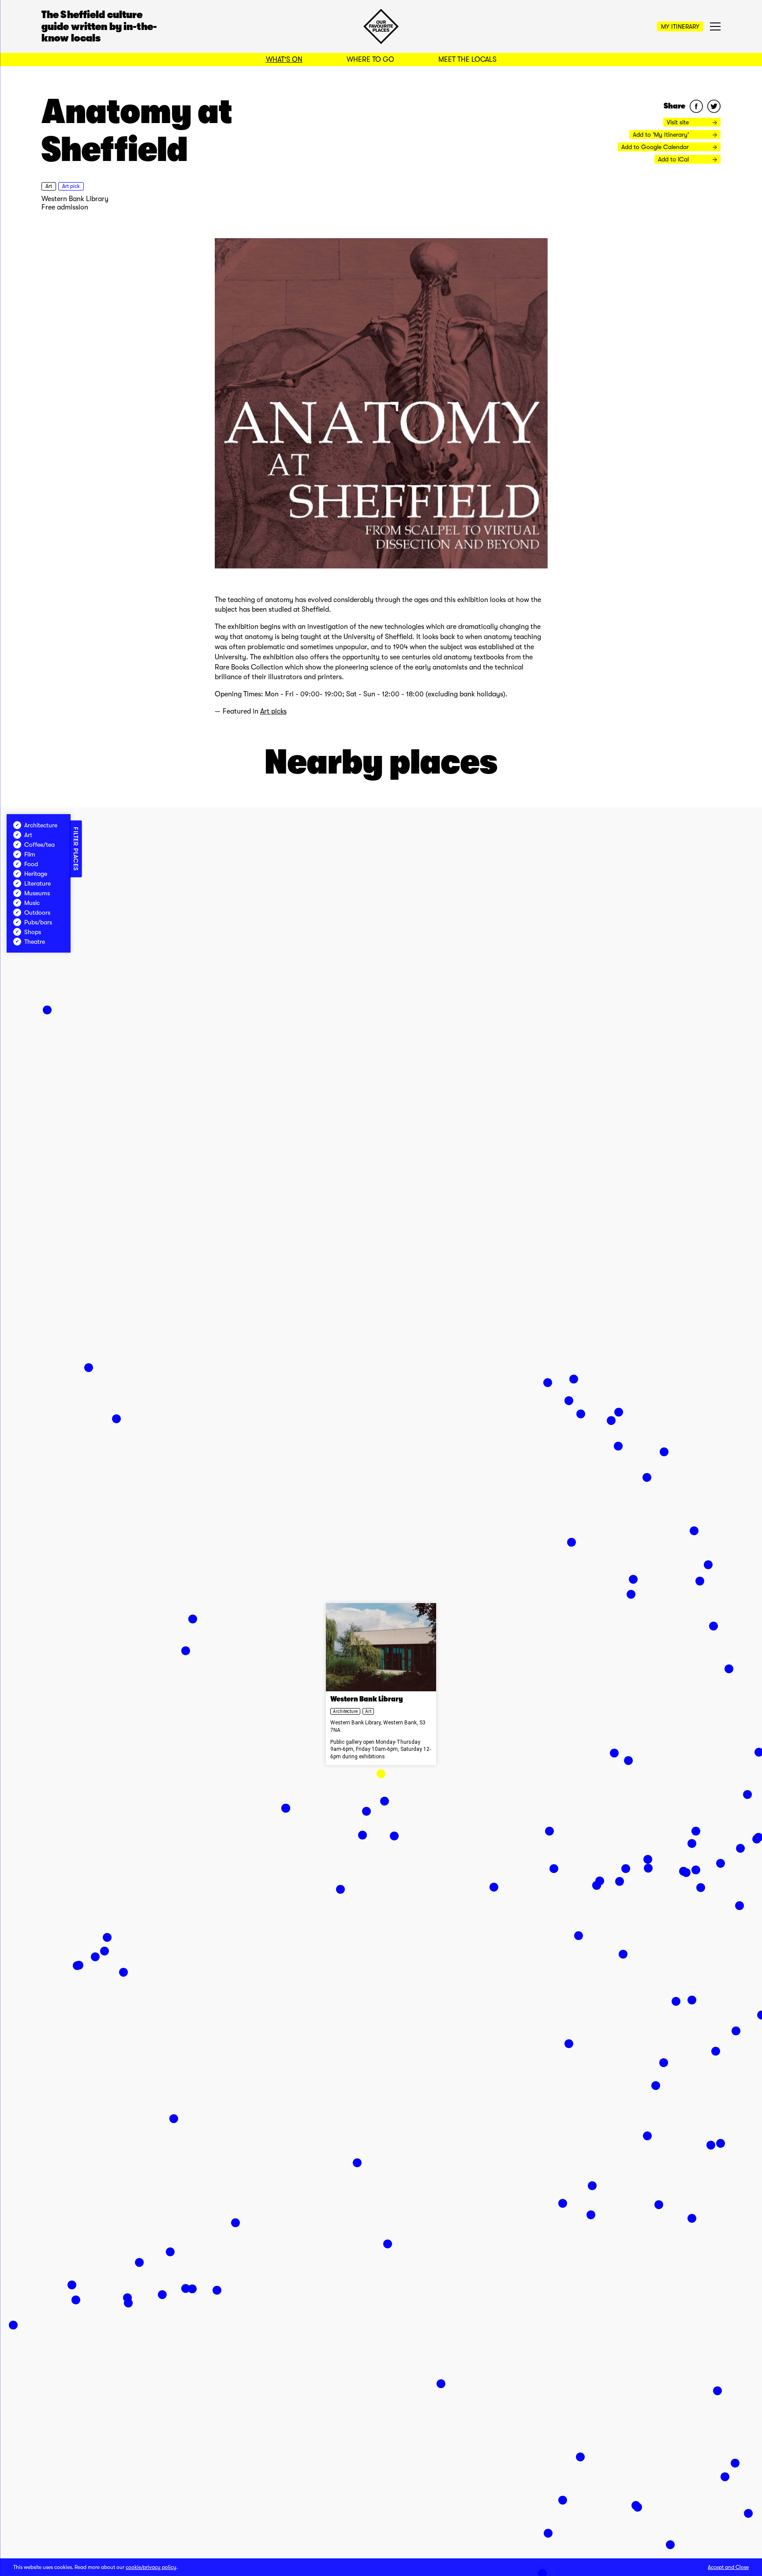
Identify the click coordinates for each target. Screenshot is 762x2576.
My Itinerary (680, 26)
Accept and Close (728, 2567)
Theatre (35, 942)
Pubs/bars (38, 922)
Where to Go (370, 60)
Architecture (345, 1711)
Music (32, 903)
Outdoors (37, 912)
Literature (37, 883)
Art (49, 186)
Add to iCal (674, 159)
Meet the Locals (467, 60)
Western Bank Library (75, 199)
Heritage (36, 874)
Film (30, 854)
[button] (381, 1774)
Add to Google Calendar (656, 147)
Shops (33, 932)
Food (31, 864)
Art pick (71, 186)
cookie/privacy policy (151, 2567)
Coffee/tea (39, 845)
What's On (284, 60)
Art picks (273, 711)
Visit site (679, 122)
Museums (37, 893)
